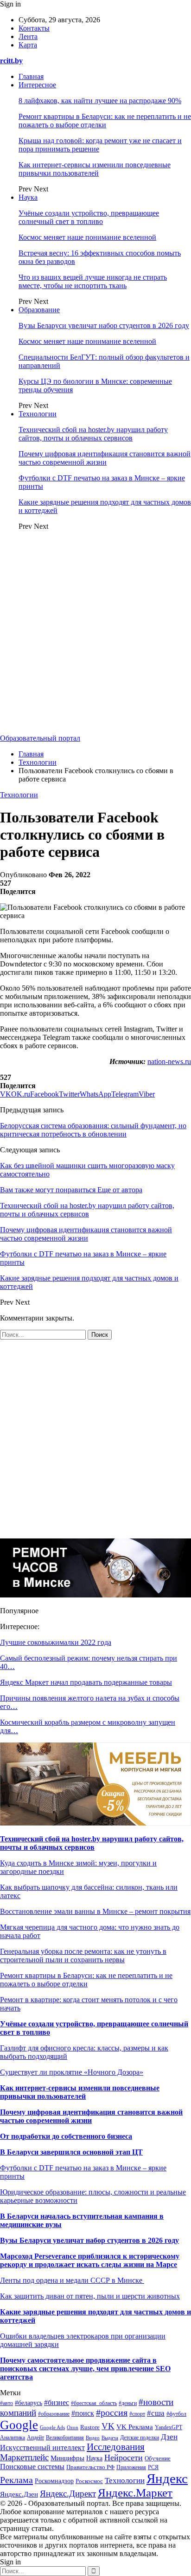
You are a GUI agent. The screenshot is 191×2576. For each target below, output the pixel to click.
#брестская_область (94, 2403)
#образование (54, 2414)
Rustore (90, 2427)
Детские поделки (140, 2438)
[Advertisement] (95, 634)
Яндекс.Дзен (19, 2494)
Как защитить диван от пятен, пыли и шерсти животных (90, 2296)
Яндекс (167, 2478)
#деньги (128, 2403)
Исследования (116, 2447)
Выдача (110, 2438)
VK (108, 2426)
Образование (39, 310)
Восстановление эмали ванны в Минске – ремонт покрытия (95, 1911)
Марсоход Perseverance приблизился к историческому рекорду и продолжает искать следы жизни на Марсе (90, 2260)
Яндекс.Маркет (135, 2493)
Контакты (34, 28)
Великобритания (65, 2438)
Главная (31, 76)
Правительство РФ (90, 2467)
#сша (156, 2413)
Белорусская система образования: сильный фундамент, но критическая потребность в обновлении (93, 1130)
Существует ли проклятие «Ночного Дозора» (72, 2072)
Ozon (73, 2428)
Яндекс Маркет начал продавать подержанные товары (86, 1682)
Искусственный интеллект (42, 2448)
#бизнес (57, 2402)
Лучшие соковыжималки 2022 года (56, 1642)
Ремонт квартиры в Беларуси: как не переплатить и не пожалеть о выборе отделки (105, 121)
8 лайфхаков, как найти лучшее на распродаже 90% (100, 101)
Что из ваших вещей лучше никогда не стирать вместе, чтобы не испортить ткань (93, 281)
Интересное (37, 85)
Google (19, 2425)
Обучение (158, 2458)
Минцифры (67, 2458)
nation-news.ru (169, 1061)
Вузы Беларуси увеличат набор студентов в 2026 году (104, 325)
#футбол (176, 2414)
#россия (112, 2412)
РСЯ (153, 2467)
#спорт (137, 2414)
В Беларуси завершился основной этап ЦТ (71, 2152)
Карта (28, 45)
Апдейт (35, 2438)
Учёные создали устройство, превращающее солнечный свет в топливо (89, 217)
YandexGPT (169, 2427)
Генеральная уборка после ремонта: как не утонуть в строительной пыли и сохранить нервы (83, 1955)
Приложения (131, 2467)
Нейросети (124, 2458)
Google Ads (52, 2427)
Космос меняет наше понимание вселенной (87, 237)
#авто (6, 2403)
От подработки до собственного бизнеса (66, 2136)
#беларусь (29, 2403)
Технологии (38, 414)
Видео (93, 2438)
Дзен (169, 2437)
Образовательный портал (40, 738)
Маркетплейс (24, 2457)
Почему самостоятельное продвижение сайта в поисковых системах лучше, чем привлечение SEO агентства (85, 2369)
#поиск (83, 2413)
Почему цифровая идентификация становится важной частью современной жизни (105, 458)
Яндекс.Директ (68, 2494)
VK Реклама (135, 2427)
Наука (28, 197)
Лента (28, 36)
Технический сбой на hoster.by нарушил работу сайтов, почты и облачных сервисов (93, 434)
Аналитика (13, 2438)
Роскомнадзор (54, 2481)
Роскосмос (89, 2481)
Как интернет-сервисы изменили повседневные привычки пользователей (95, 169)
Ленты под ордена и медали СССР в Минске (72, 2280)
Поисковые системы (32, 2467)
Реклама (16, 2480)
